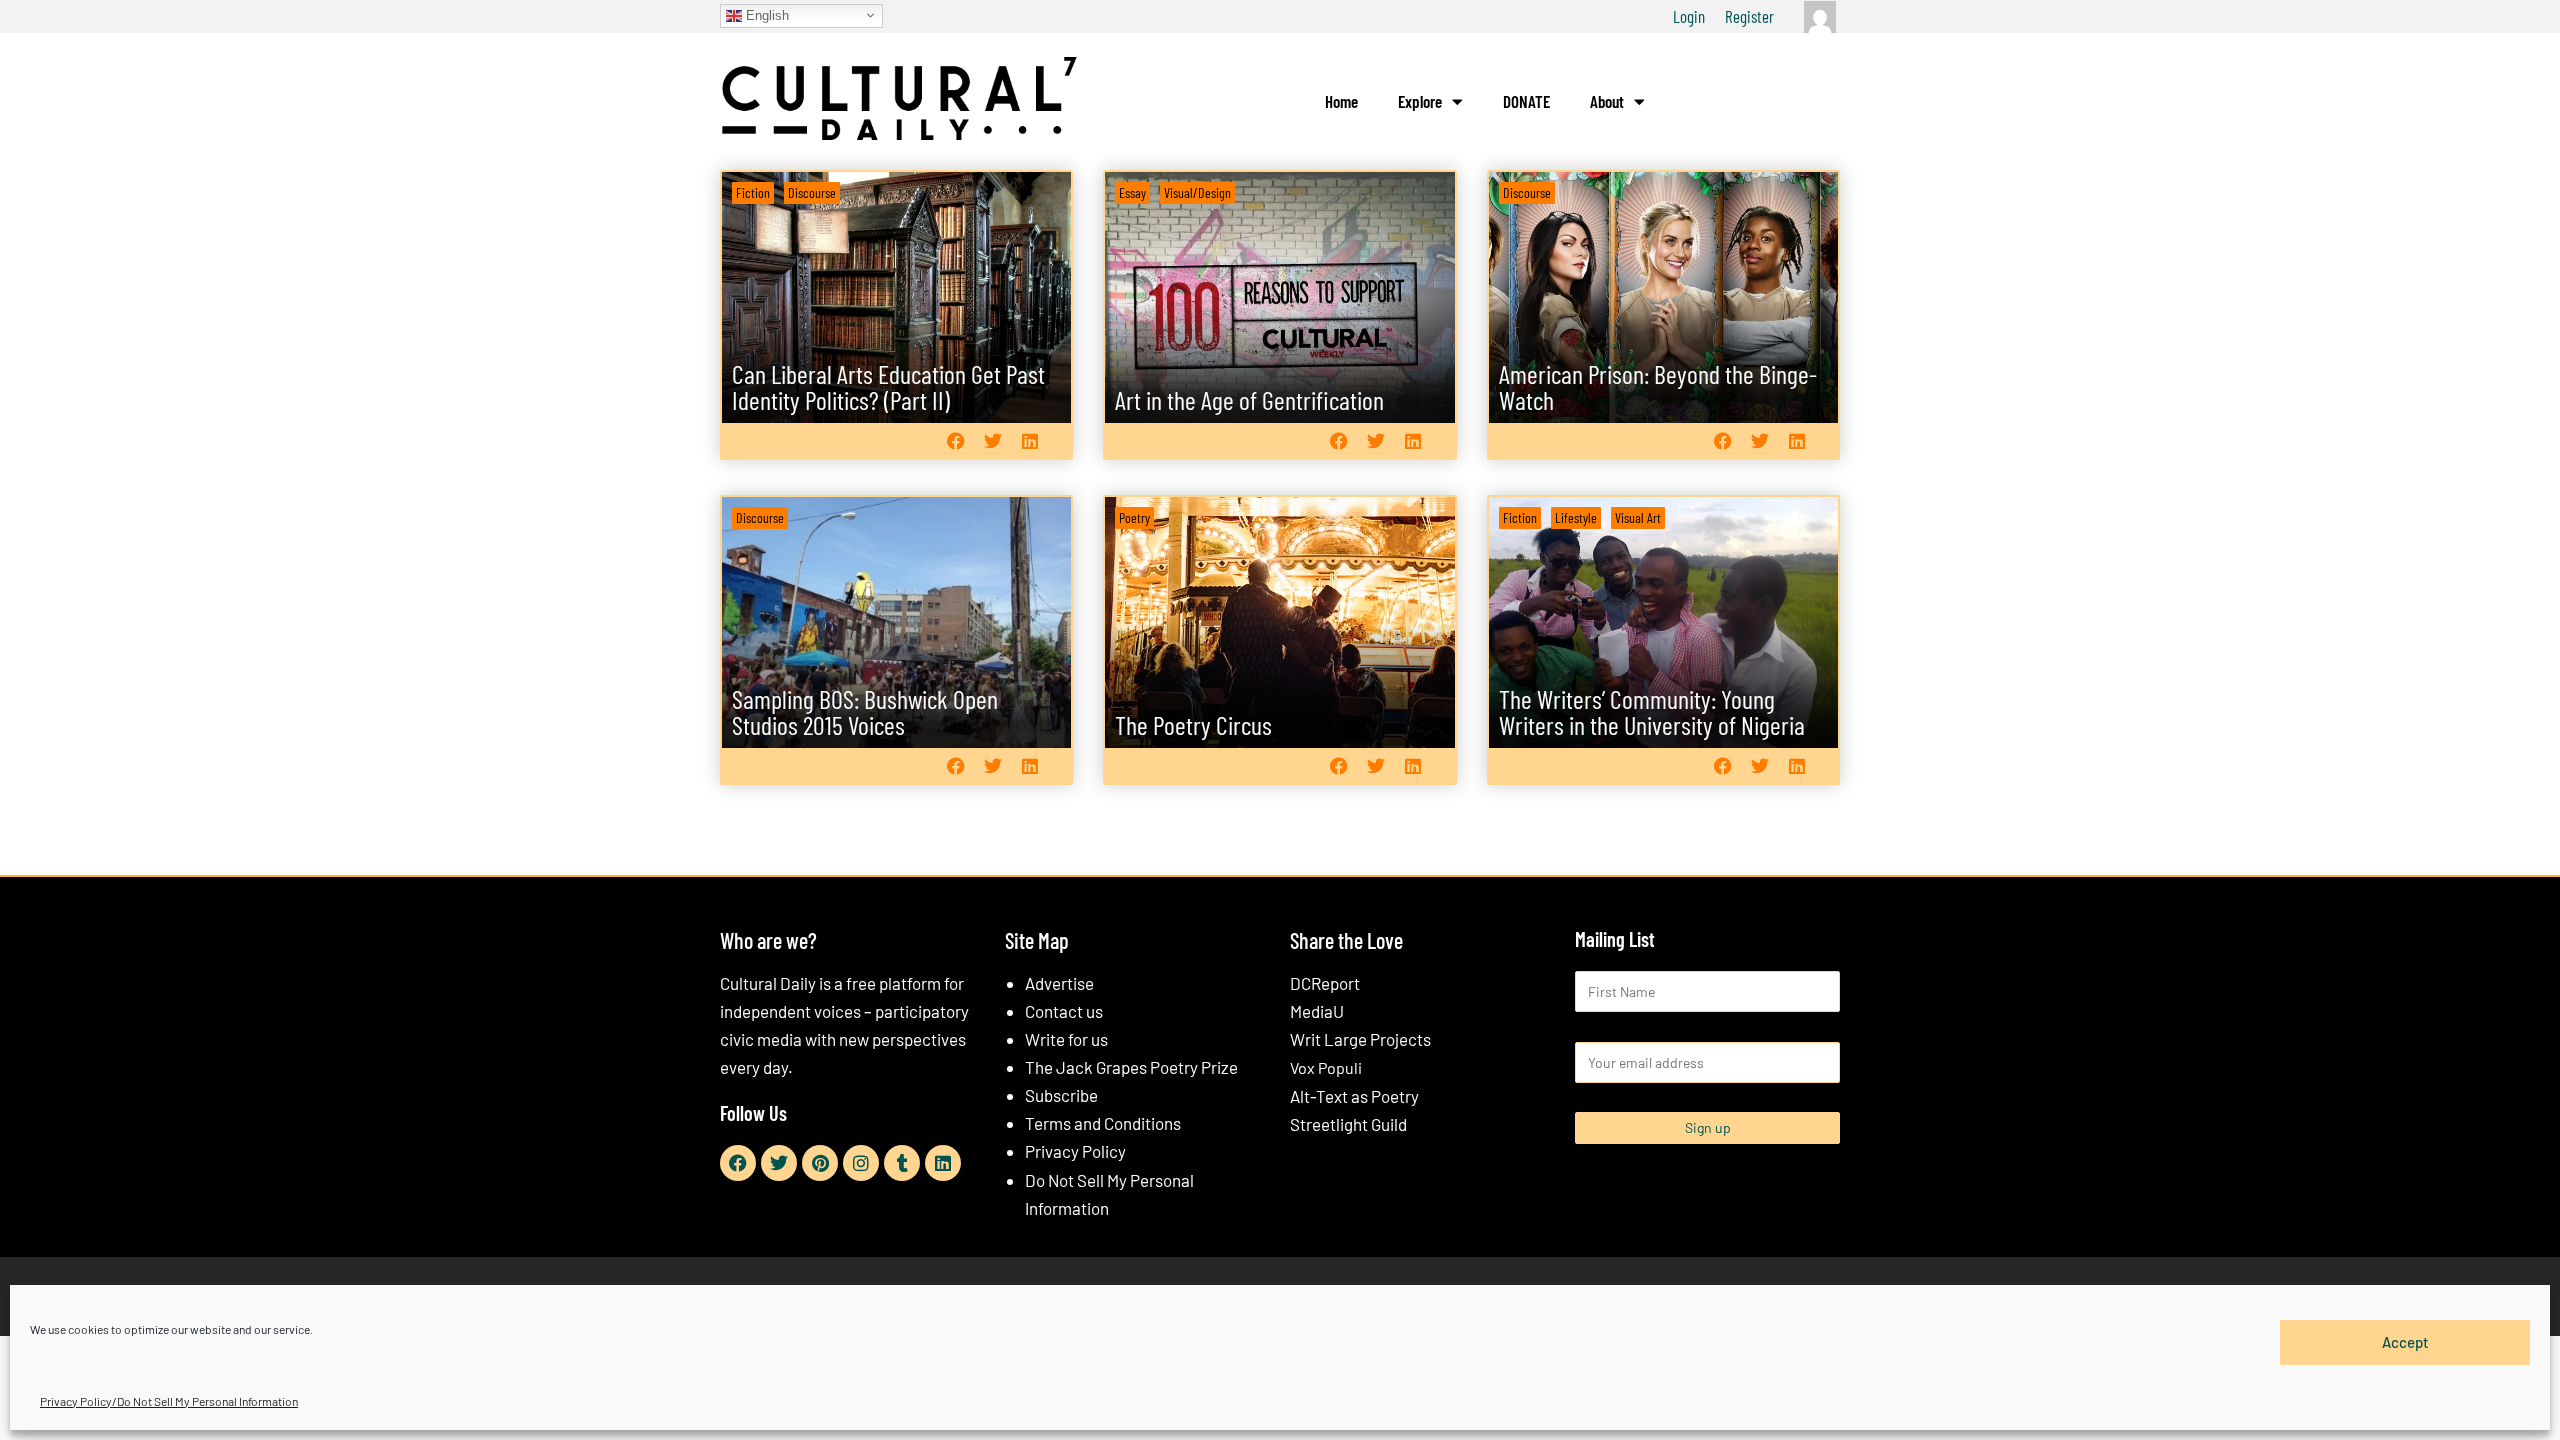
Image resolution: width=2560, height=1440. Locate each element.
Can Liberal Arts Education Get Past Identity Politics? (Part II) (888, 386)
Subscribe (1061, 1095)
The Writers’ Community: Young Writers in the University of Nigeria (1652, 711)
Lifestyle (1576, 517)
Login (1689, 16)
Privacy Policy (1075, 1151)
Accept (2405, 1342)
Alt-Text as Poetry (1354, 1096)
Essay (1132, 192)
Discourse (812, 192)
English (765, 14)
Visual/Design (1197, 192)
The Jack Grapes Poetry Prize (1131, 1067)
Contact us (1064, 1011)
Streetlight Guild (1348, 1124)
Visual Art (1638, 517)
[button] (955, 440)
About (1607, 101)
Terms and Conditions (1103, 1123)
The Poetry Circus (1193, 724)
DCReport (1325, 983)
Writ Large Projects (1360, 1039)
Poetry (1134, 517)
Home (1341, 101)
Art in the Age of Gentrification (1249, 399)
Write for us (1066, 1039)
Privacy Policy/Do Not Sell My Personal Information (169, 1401)
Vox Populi (1326, 1067)
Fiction (753, 192)
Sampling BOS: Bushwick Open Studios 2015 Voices (865, 711)
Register (1749, 16)
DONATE (1526, 101)
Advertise (1059, 983)
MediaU (1317, 1011)
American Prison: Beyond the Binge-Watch (1658, 386)
